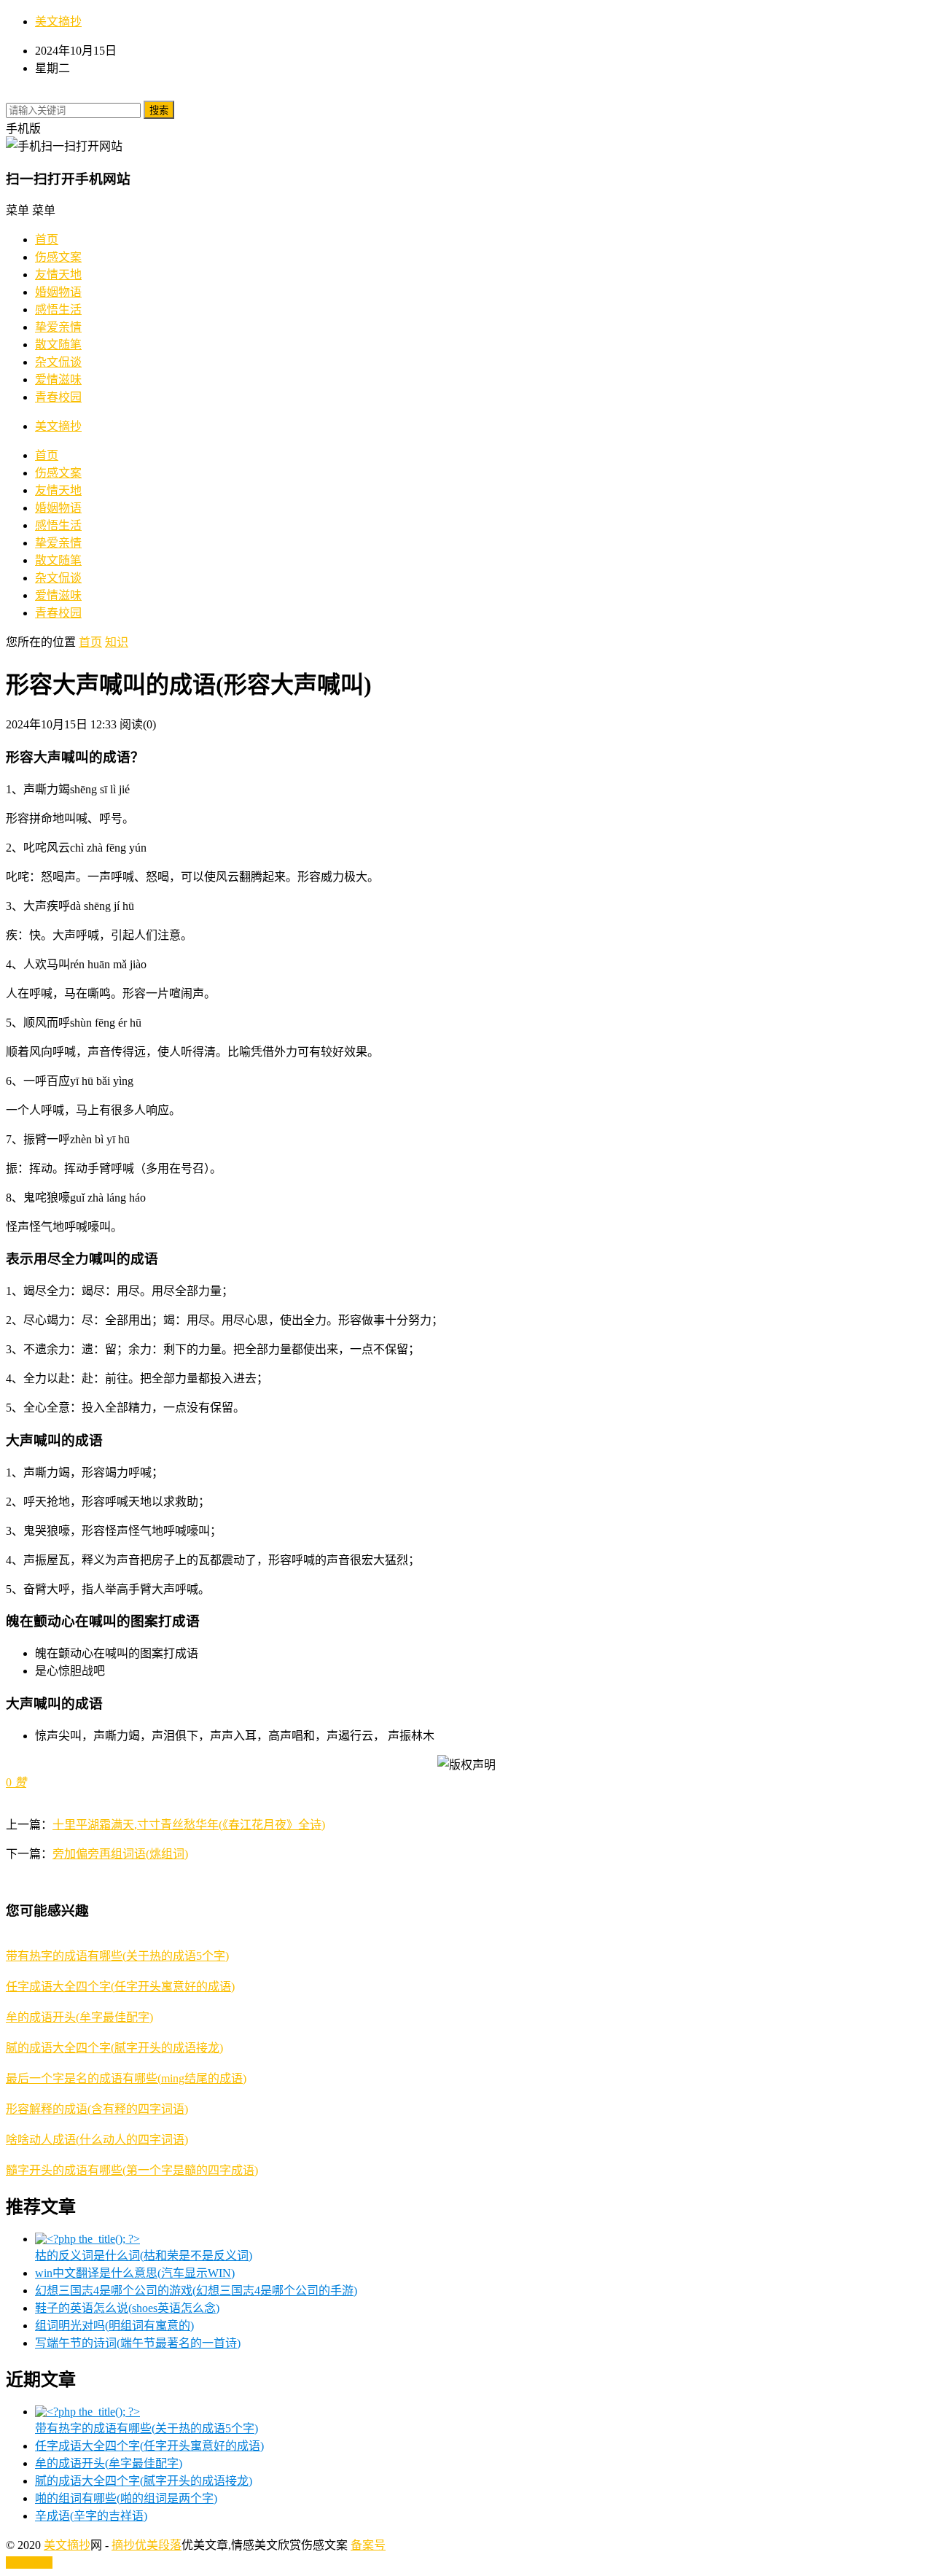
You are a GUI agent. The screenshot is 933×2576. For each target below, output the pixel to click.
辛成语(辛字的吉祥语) (91, 2516)
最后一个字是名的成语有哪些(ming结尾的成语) (126, 2078)
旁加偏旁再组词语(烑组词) (120, 1854)
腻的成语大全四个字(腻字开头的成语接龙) (114, 2048)
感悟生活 (58, 310)
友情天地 (58, 275)
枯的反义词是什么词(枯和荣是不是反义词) (144, 2256)
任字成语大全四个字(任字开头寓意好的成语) (120, 1987)
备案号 (368, 2545)
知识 (117, 642)
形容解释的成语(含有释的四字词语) (97, 2109)
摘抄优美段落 (147, 2545)
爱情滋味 (58, 380)
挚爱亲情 (58, 327)
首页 (47, 240)
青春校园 (58, 397)
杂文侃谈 (58, 362)
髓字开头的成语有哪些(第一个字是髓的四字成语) (132, 2170)
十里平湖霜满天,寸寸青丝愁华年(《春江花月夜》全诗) (189, 1825)
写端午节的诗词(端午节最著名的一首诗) (138, 2343)
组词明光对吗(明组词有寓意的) (114, 2326)
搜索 (159, 110)
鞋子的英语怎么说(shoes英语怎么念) (127, 2308)
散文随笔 (58, 345)
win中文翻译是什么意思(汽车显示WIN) (135, 2273)
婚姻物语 (58, 292)
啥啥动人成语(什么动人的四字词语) (97, 2140)
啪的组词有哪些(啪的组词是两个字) (126, 2498)
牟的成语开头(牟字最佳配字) (79, 2017)
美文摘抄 (58, 22)
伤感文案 (58, 257)
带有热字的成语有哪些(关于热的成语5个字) (117, 1956)
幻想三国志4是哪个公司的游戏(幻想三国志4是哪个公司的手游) (196, 2291)
